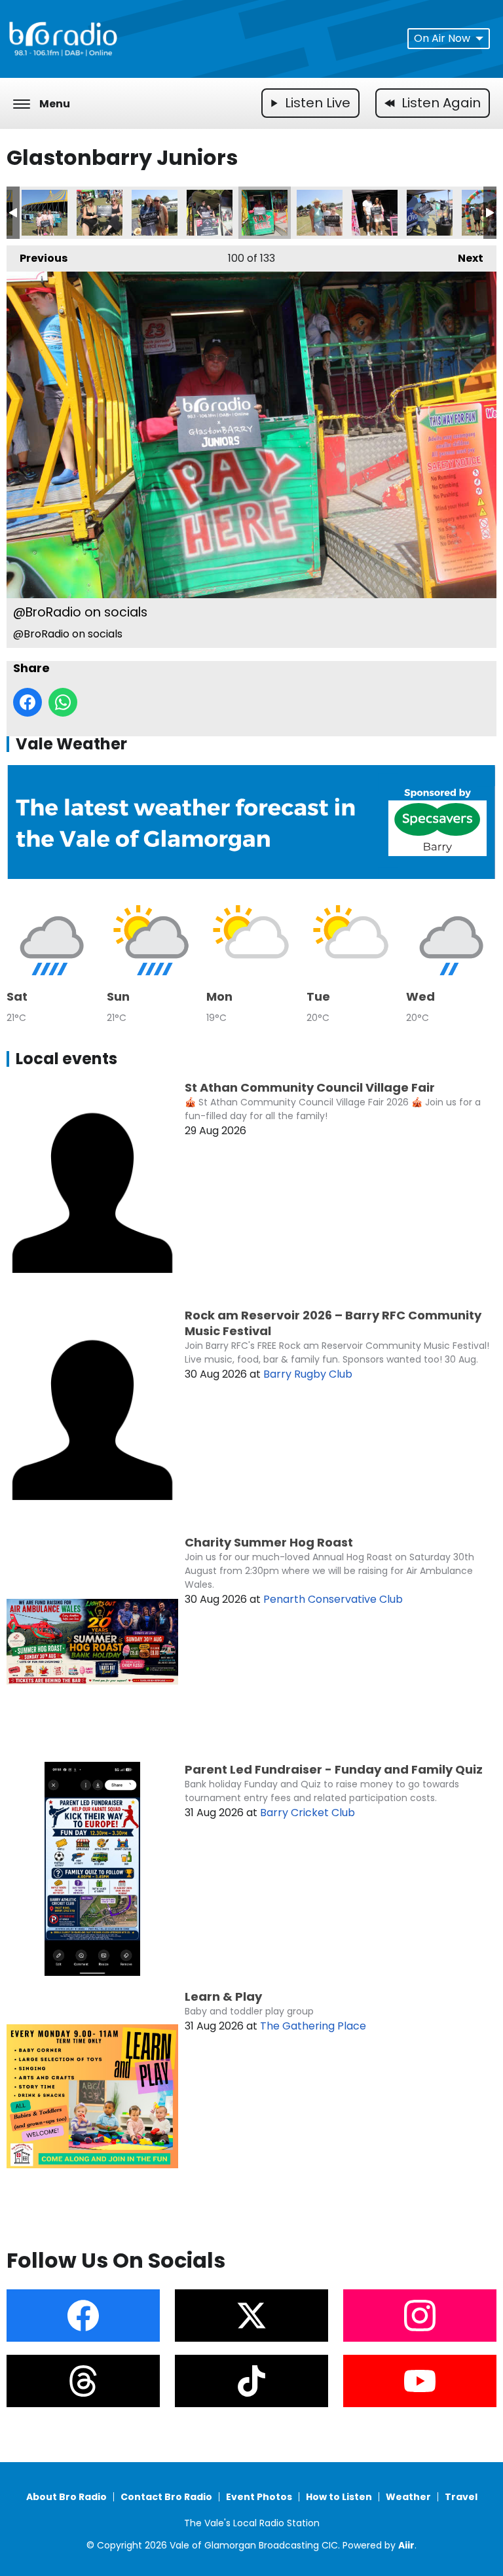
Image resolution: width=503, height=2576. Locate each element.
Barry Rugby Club (308, 1374)
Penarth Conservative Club (333, 1599)
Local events (66, 1059)
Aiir (406, 2545)
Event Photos (259, 2497)
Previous (37, 258)
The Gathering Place (313, 2026)
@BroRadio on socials (45, 213)
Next (464, 258)
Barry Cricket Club (307, 1813)
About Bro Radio (66, 2497)
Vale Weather (71, 744)
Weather (408, 2497)
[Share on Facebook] (28, 702)
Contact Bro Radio (166, 2497)
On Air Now (442, 38)
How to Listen (339, 2497)
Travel (461, 2497)
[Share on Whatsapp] (63, 702)
